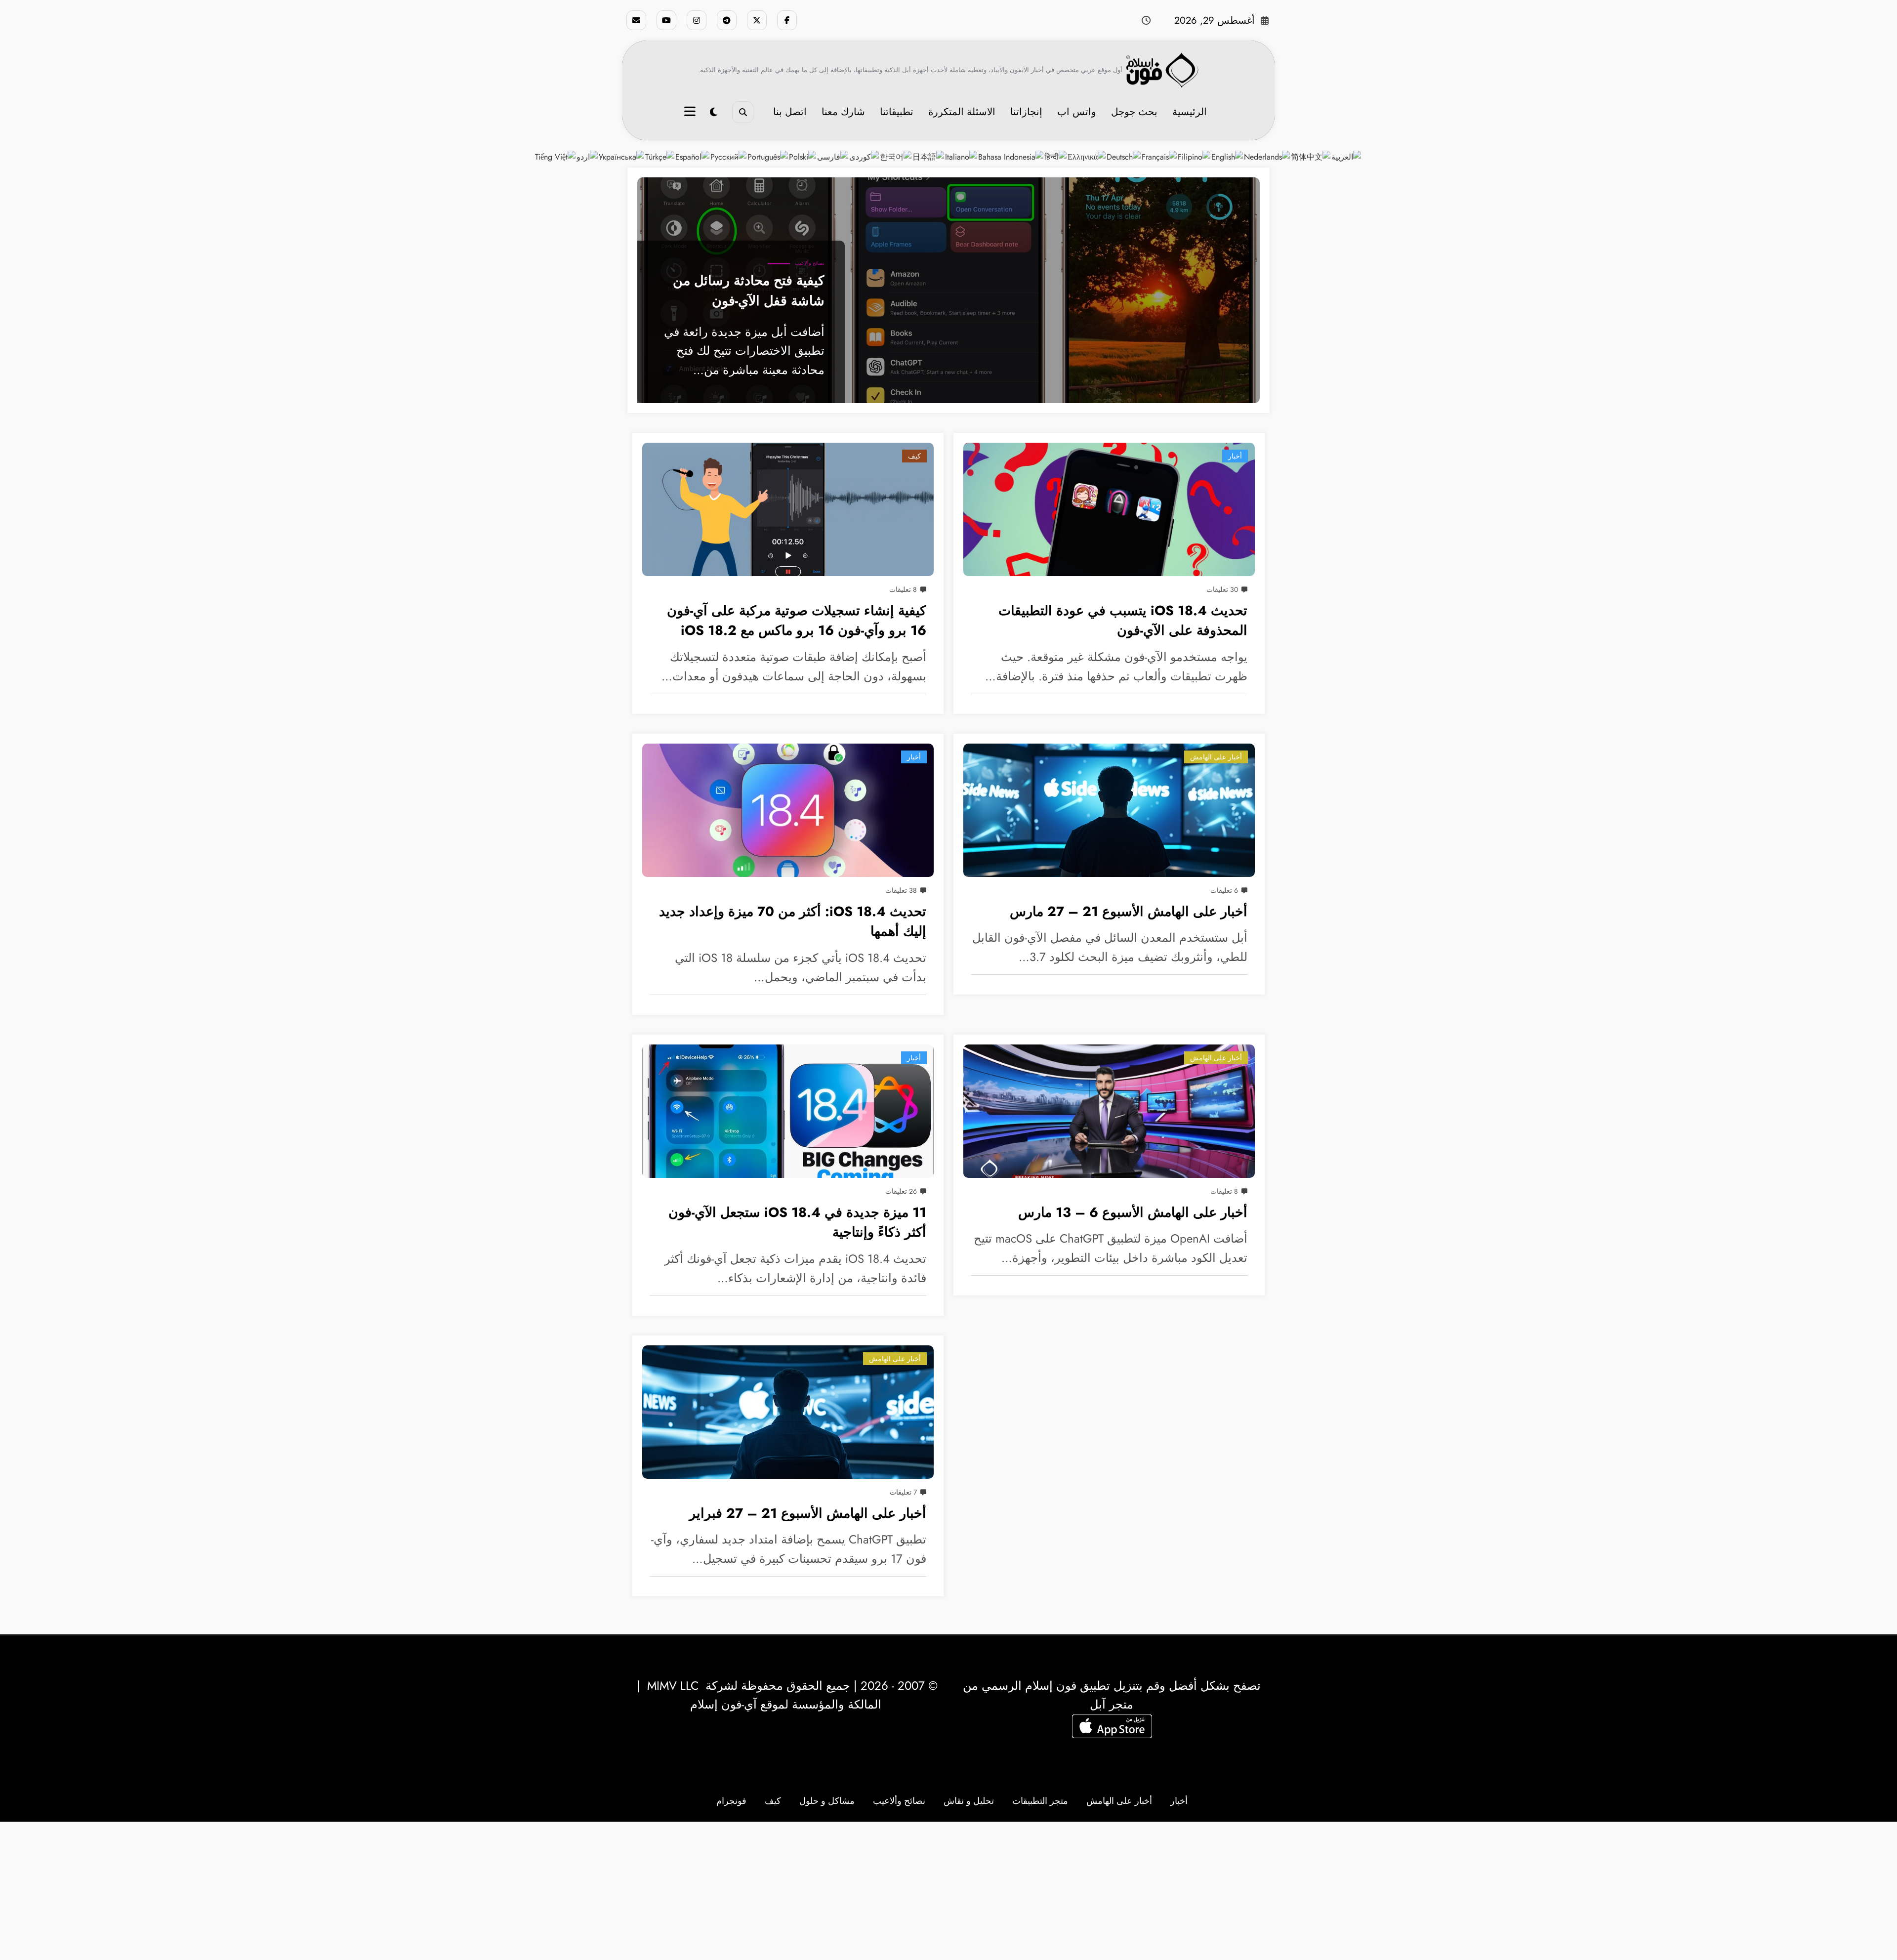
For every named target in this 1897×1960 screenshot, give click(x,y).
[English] (1228, 156)
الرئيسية (1190, 112)
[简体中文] (1311, 156)
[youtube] (666, 20)
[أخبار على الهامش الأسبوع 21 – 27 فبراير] (788, 1412)
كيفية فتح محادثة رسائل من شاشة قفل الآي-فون (749, 291)
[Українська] (622, 156)
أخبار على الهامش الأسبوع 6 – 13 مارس (1133, 1212)
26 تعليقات (901, 1191)
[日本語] (929, 156)
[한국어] (896, 156)
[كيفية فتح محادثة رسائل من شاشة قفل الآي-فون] (948, 290)
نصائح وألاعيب (810, 263)
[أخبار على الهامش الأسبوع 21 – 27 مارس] (1109, 810)
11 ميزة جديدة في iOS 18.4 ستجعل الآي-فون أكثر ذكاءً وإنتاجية (797, 1222)
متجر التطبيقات (1040, 1801)
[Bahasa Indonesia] (1011, 156)
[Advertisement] (948, 1891)
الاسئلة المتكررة (962, 112)
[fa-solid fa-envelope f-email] (636, 20)
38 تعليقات (901, 890)
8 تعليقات (903, 589)
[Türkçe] (660, 156)
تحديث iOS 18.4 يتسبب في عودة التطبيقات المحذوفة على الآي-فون (1123, 621)
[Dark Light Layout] (714, 112)
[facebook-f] (787, 20)
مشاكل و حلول (827, 1801)
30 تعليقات (1222, 589)
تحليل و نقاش (969, 1801)
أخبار (1235, 456)
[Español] (693, 156)
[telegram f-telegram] (727, 20)
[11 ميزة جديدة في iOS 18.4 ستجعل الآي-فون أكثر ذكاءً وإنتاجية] (788, 1111)
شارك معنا (843, 112)
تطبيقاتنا (897, 112)
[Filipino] (1195, 156)
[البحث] (743, 112)
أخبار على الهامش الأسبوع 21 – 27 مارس (1129, 911)
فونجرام (731, 1801)
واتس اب (1077, 112)
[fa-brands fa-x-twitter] (757, 20)
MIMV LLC (673, 1686)
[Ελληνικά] (1087, 156)
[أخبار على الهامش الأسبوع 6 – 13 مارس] (1109, 1111)
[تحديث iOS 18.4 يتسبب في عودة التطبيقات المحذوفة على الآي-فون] (1109, 509)
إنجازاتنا (1026, 112)
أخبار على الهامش (1216, 757)
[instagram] (697, 20)
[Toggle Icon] (691, 113)
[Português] (768, 156)
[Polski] (803, 156)
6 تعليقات (1224, 890)
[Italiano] (962, 156)
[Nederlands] (1267, 156)
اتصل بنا (790, 112)
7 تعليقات (903, 1492)
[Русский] (729, 156)
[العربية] (1347, 156)
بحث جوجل (1134, 112)
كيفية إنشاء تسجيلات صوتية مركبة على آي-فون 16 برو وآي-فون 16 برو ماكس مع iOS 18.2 (797, 621)
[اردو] (588, 156)
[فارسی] (833, 156)
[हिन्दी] (1056, 156)
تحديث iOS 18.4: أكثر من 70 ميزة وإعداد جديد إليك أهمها (793, 921)
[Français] (1160, 156)
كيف (914, 456)
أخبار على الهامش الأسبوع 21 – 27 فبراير (808, 1513)
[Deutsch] (1124, 156)
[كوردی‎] (865, 156)
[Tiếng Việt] (556, 156)
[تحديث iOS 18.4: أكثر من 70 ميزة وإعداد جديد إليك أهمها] (788, 810)
